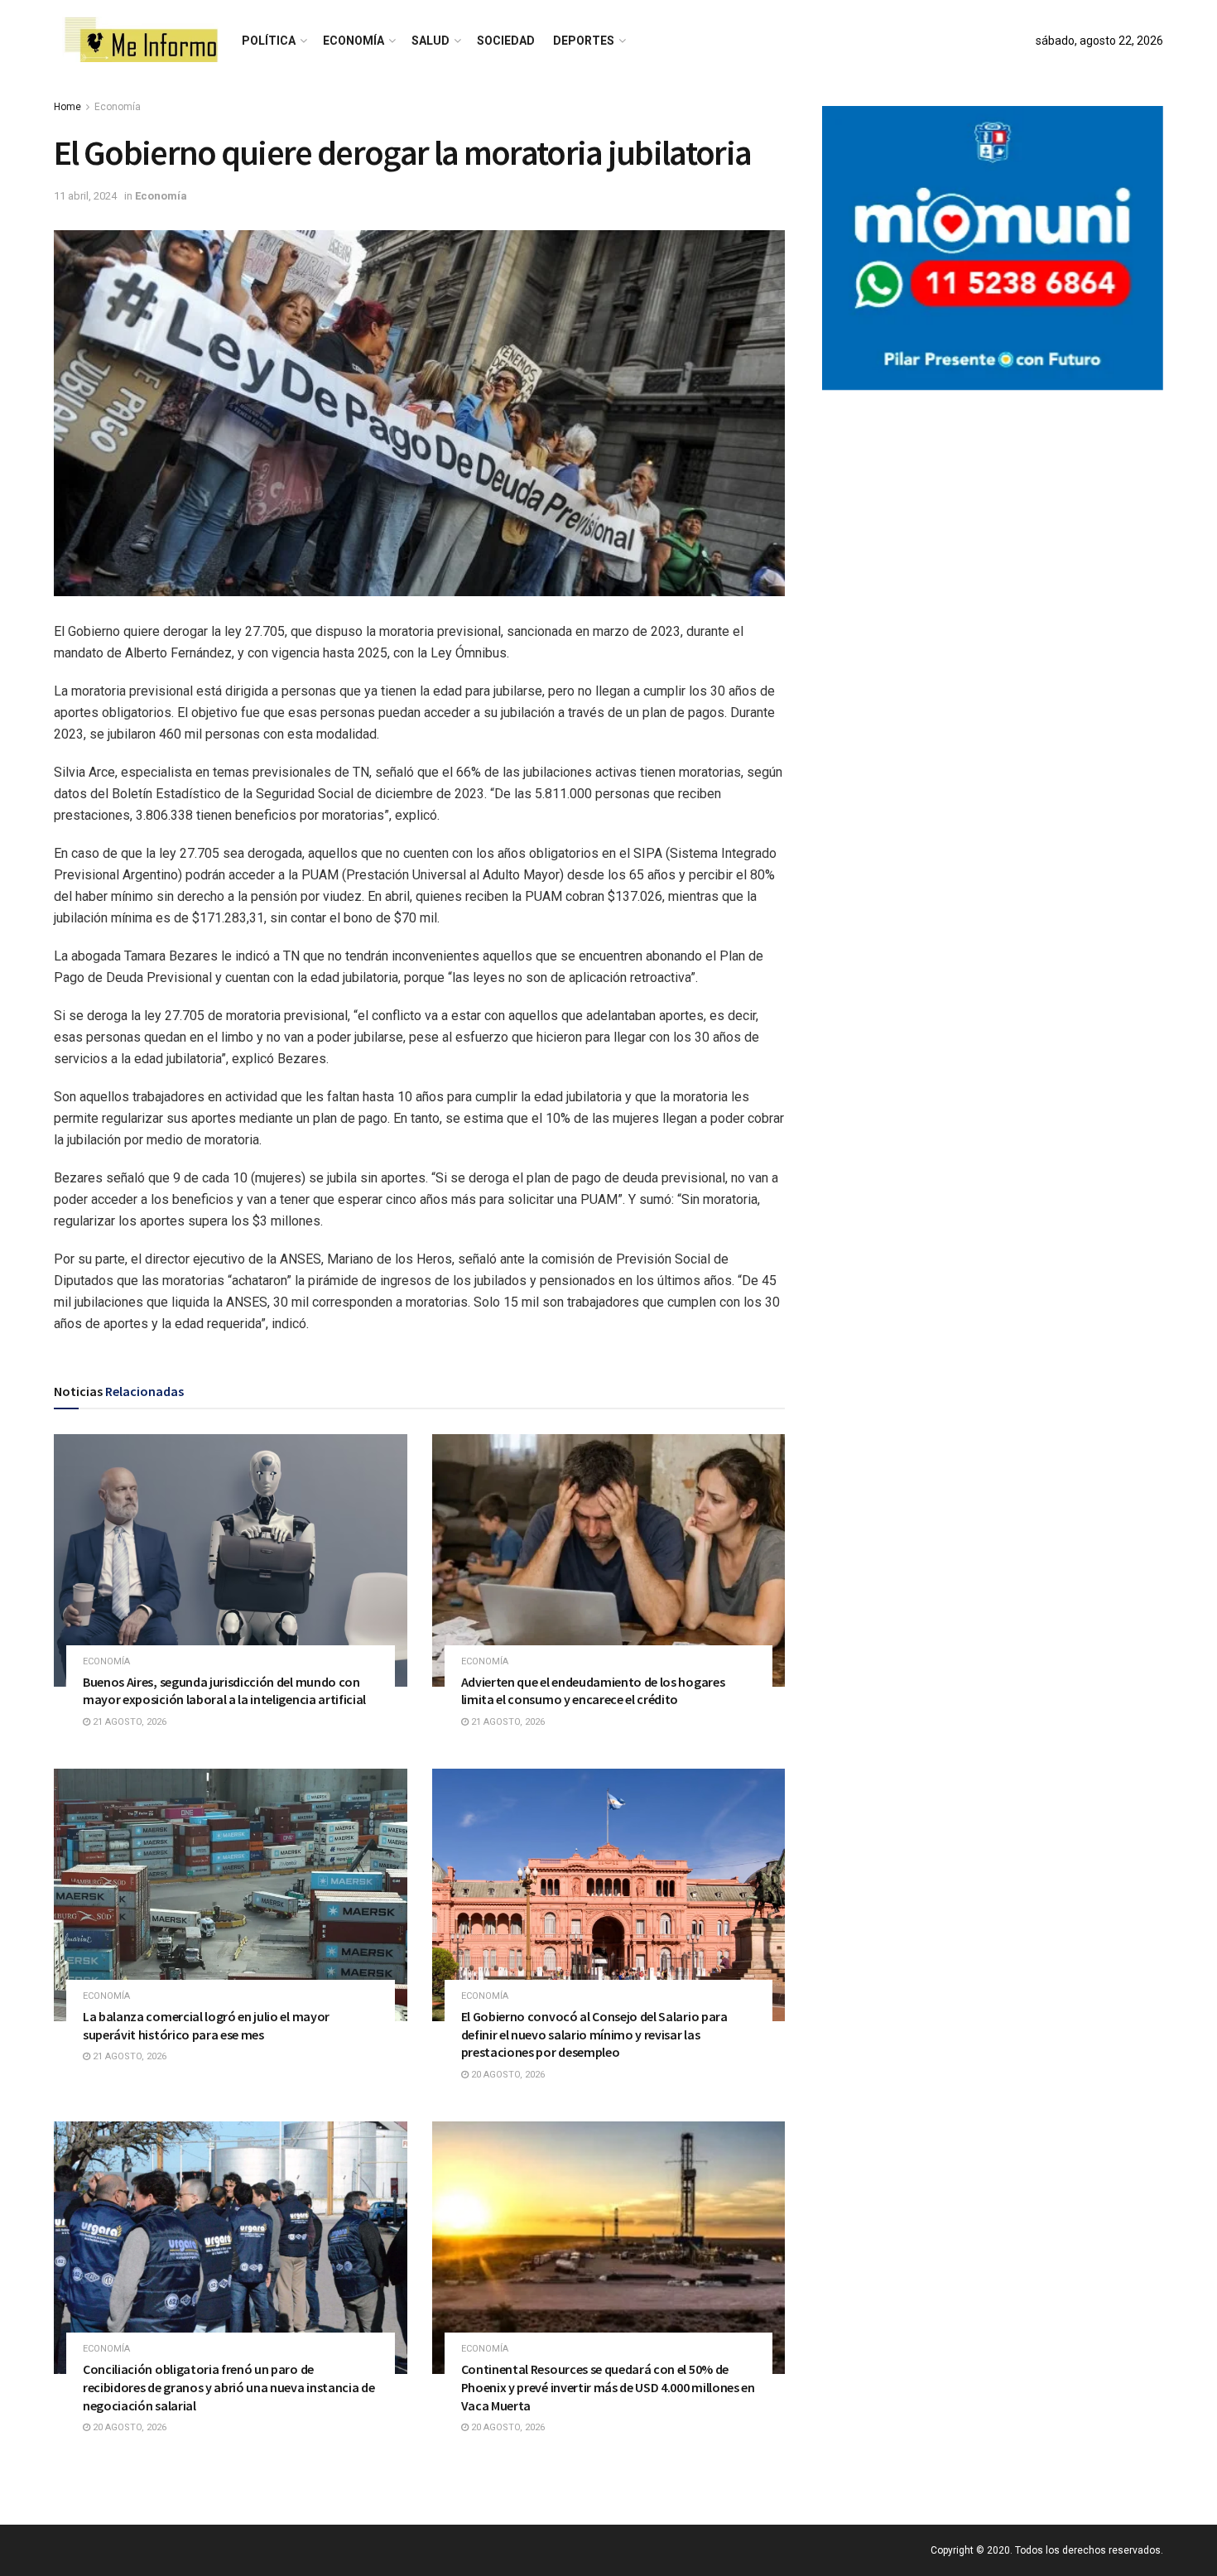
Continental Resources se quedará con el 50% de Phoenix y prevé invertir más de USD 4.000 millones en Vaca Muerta (608, 2387)
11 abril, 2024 (85, 196)
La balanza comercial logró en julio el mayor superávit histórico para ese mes (206, 2025)
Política (269, 41)
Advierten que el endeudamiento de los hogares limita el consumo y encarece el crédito (593, 1691)
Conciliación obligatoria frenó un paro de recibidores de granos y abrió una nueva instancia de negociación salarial (228, 2387)
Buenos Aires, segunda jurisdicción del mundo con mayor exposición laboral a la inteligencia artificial (224, 1691)
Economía (354, 41)
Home (67, 107)
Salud (431, 41)
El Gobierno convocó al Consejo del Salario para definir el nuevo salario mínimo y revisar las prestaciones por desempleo (594, 2034)
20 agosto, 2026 (507, 2075)
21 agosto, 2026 (128, 1722)
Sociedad (506, 41)
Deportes (584, 41)
